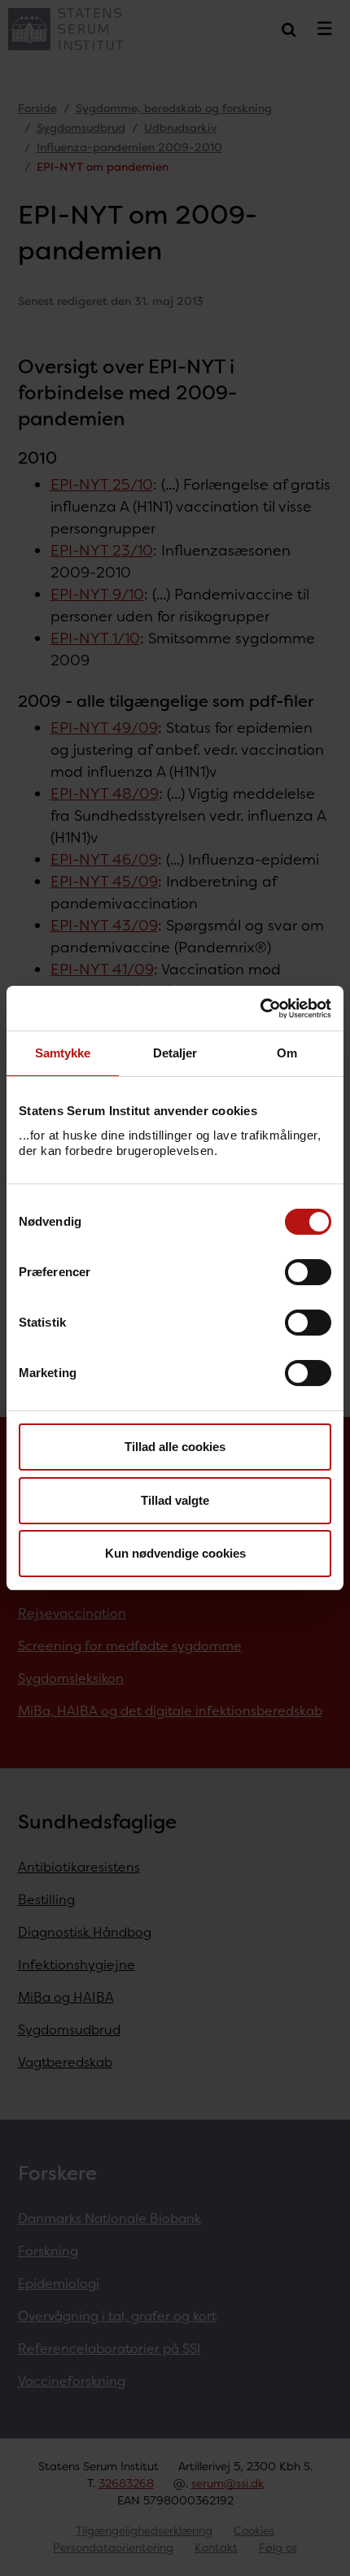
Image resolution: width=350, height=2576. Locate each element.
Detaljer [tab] (175, 1053)
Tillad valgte (175, 1500)
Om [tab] (287, 1053)
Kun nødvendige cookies (175, 1553)
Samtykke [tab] (63, 1053)
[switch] (308, 1272)
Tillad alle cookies (175, 1447)
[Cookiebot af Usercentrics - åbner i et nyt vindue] (260, 1009)
